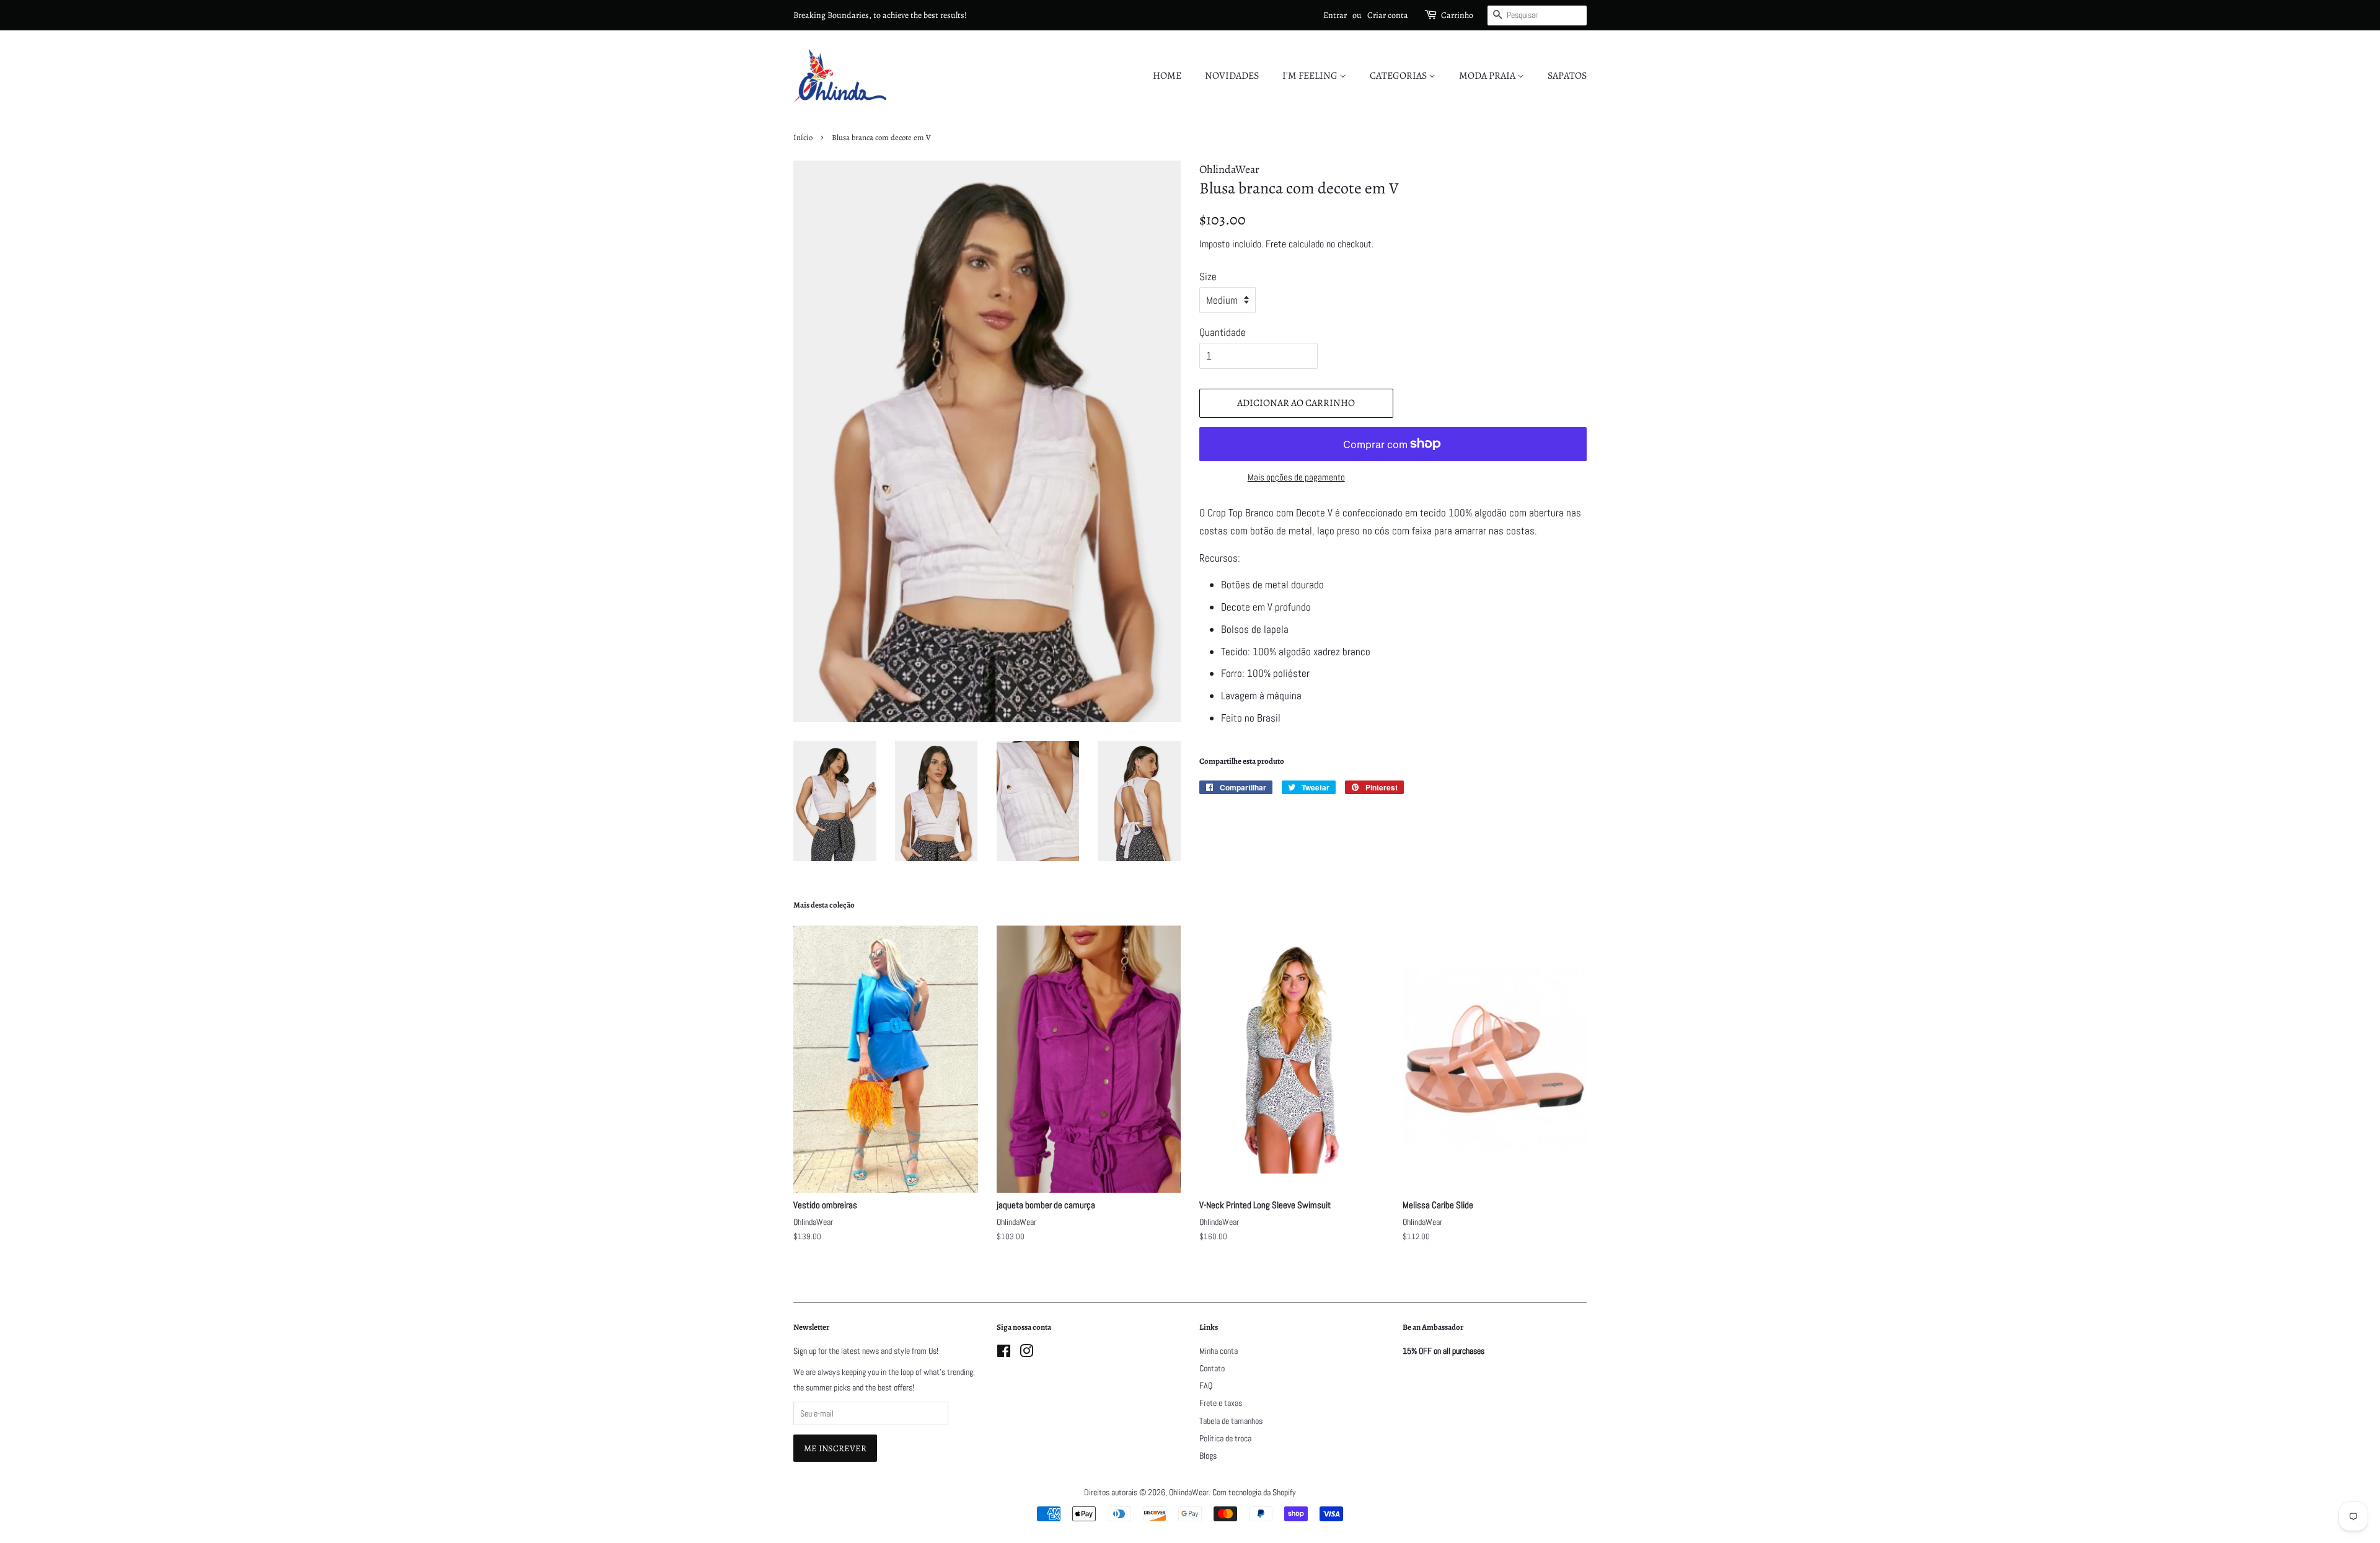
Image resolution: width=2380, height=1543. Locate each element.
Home (1167, 76)
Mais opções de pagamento (1296, 477)
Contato (1212, 1368)
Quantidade (1223, 332)
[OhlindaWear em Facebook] (1004, 1353)
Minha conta (1219, 1351)
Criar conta (1388, 15)
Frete (1276, 244)
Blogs (1208, 1456)
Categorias (1399, 76)
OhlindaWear (1189, 1492)
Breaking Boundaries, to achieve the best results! (880, 15)
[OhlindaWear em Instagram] (1026, 1353)
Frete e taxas (1221, 1403)
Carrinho (1457, 15)
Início (803, 137)
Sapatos (1567, 76)
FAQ (1206, 1386)
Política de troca (1225, 1438)
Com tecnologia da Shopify (1254, 1492)
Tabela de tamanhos (1231, 1421)
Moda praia (1488, 76)
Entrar (1335, 15)
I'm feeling (1311, 76)
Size (1208, 276)
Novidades (1232, 76)
